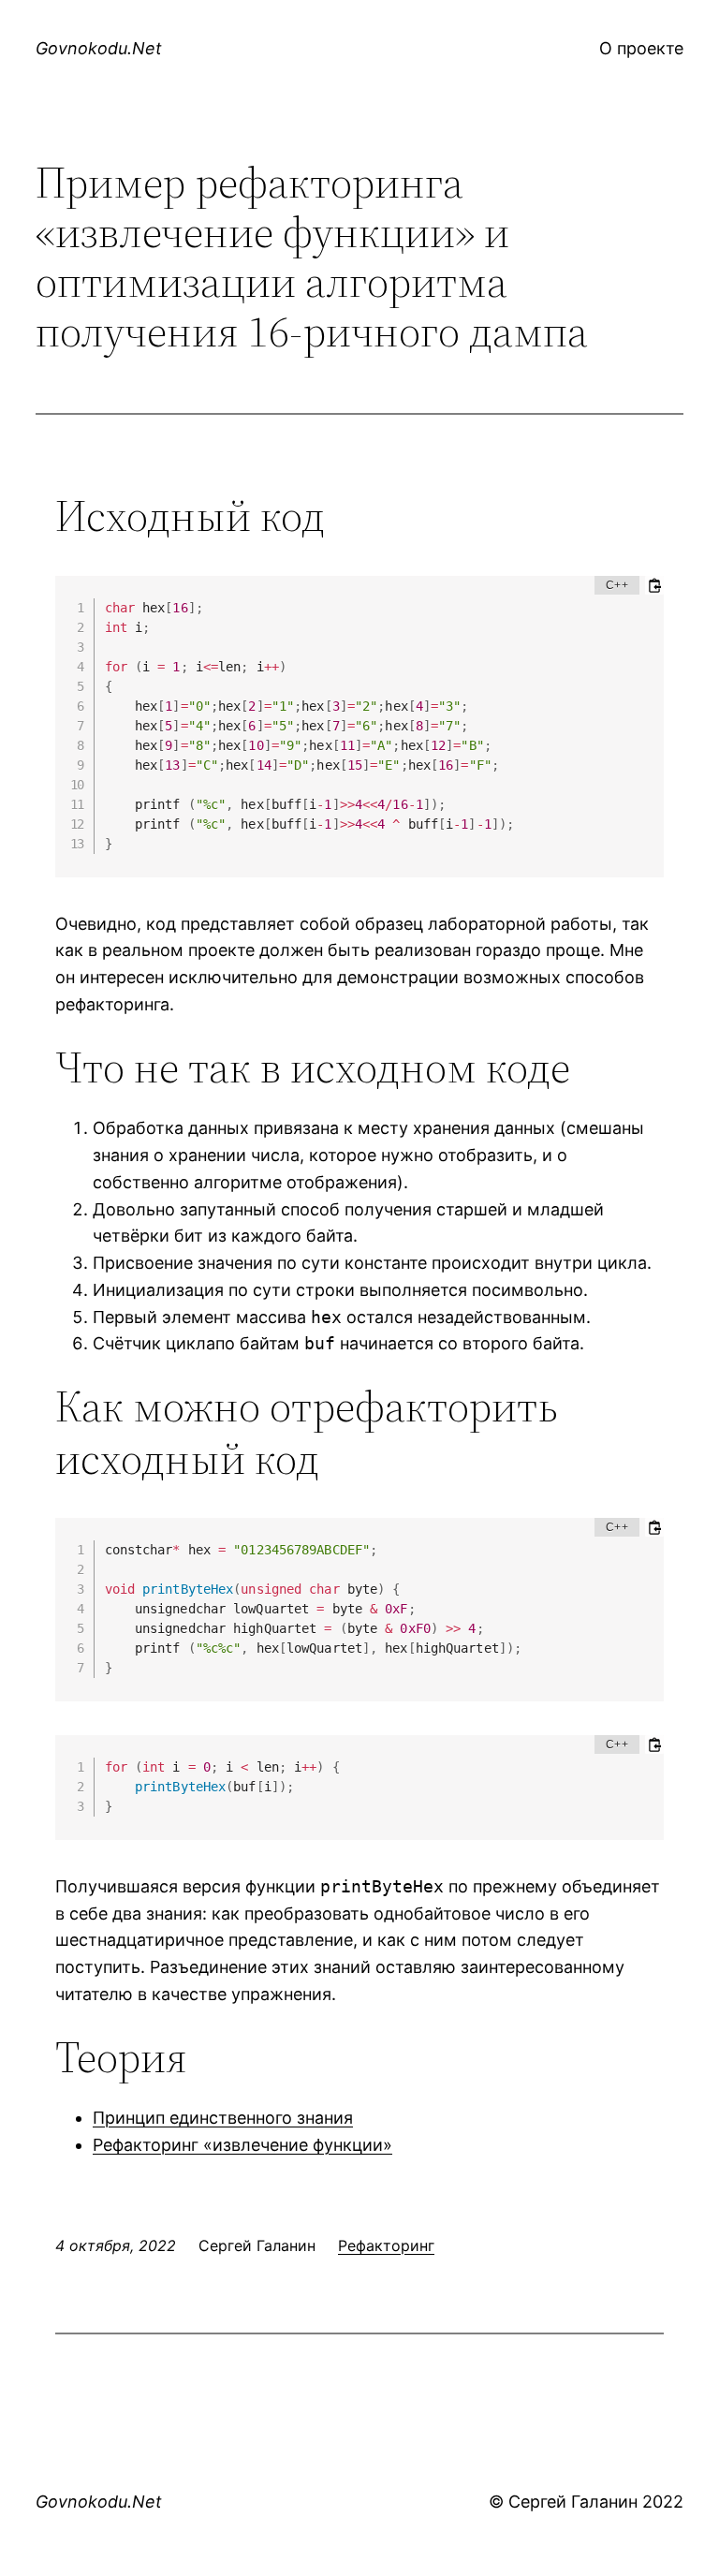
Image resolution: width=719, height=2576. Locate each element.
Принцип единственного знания (223, 2118)
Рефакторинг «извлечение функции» (242, 2145)
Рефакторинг (386, 2245)
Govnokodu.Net (99, 48)
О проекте (641, 48)
